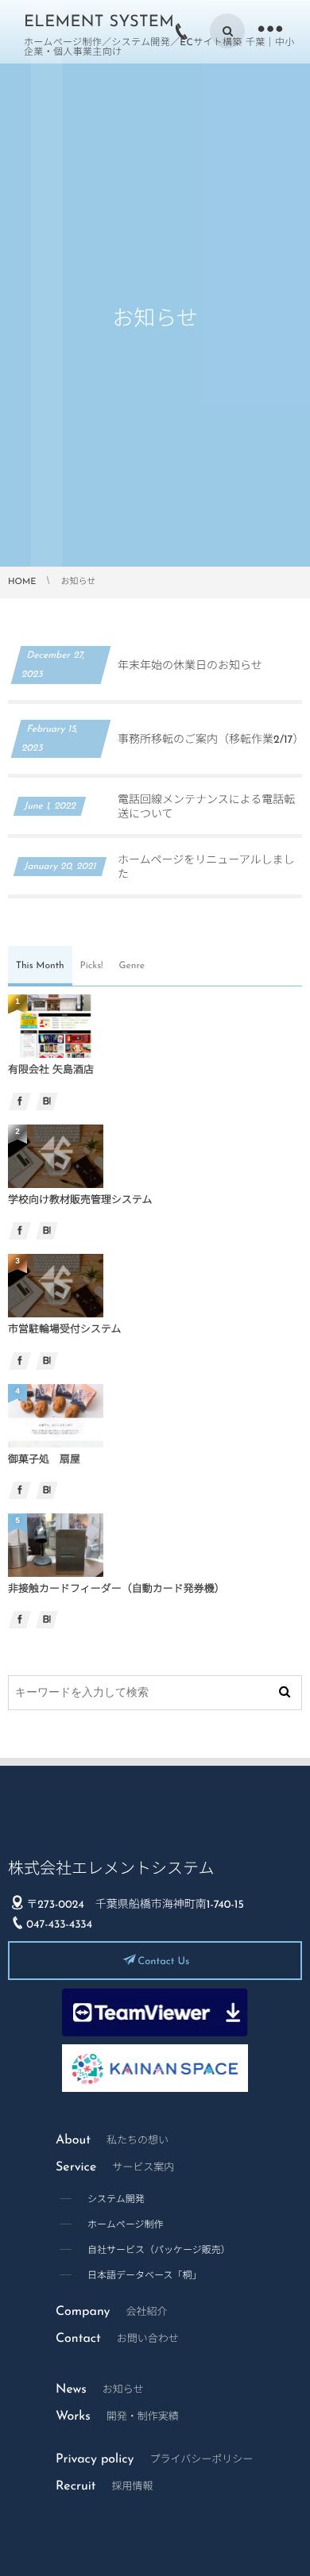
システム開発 (116, 2200)
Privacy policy (154, 2459)
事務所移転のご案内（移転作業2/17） (211, 740)
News (100, 2390)
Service (115, 2167)
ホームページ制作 (125, 2225)
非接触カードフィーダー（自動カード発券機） (116, 1590)
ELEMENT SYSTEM (99, 22)
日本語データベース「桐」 (144, 2276)
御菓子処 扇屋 (44, 1461)
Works (117, 2416)
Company (111, 2312)
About (112, 2140)
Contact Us (163, 1962)
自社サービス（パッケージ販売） (159, 2251)
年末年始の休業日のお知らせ (190, 666)
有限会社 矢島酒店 (51, 1071)
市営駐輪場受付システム (65, 1330)
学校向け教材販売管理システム (80, 1201)
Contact (117, 2339)
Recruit (105, 2486)
